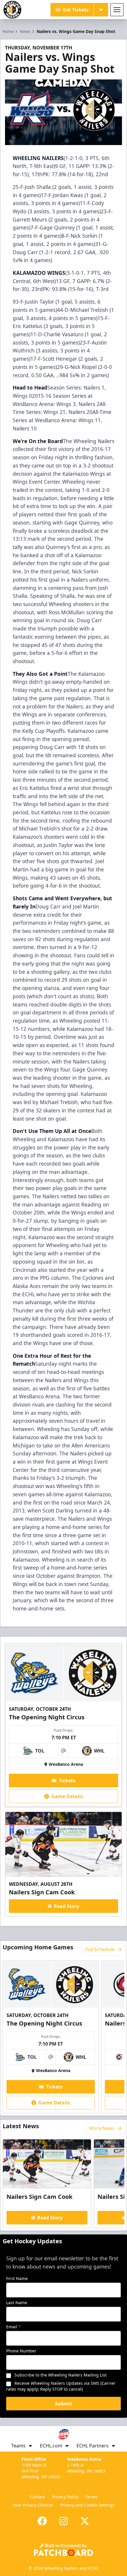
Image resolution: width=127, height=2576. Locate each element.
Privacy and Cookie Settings (87, 2505)
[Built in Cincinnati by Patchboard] (63, 2550)
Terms (91, 2497)
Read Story (66, 1906)
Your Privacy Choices (33, 2505)
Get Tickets (76, 10)
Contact (37, 2497)
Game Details (67, 1796)
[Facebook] (42, 2521)
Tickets (67, 1780)
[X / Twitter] (85, 2521)
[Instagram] (63, 2521)
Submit (63, 2404)
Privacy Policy (65, 2497)
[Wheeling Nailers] (12, 10)
